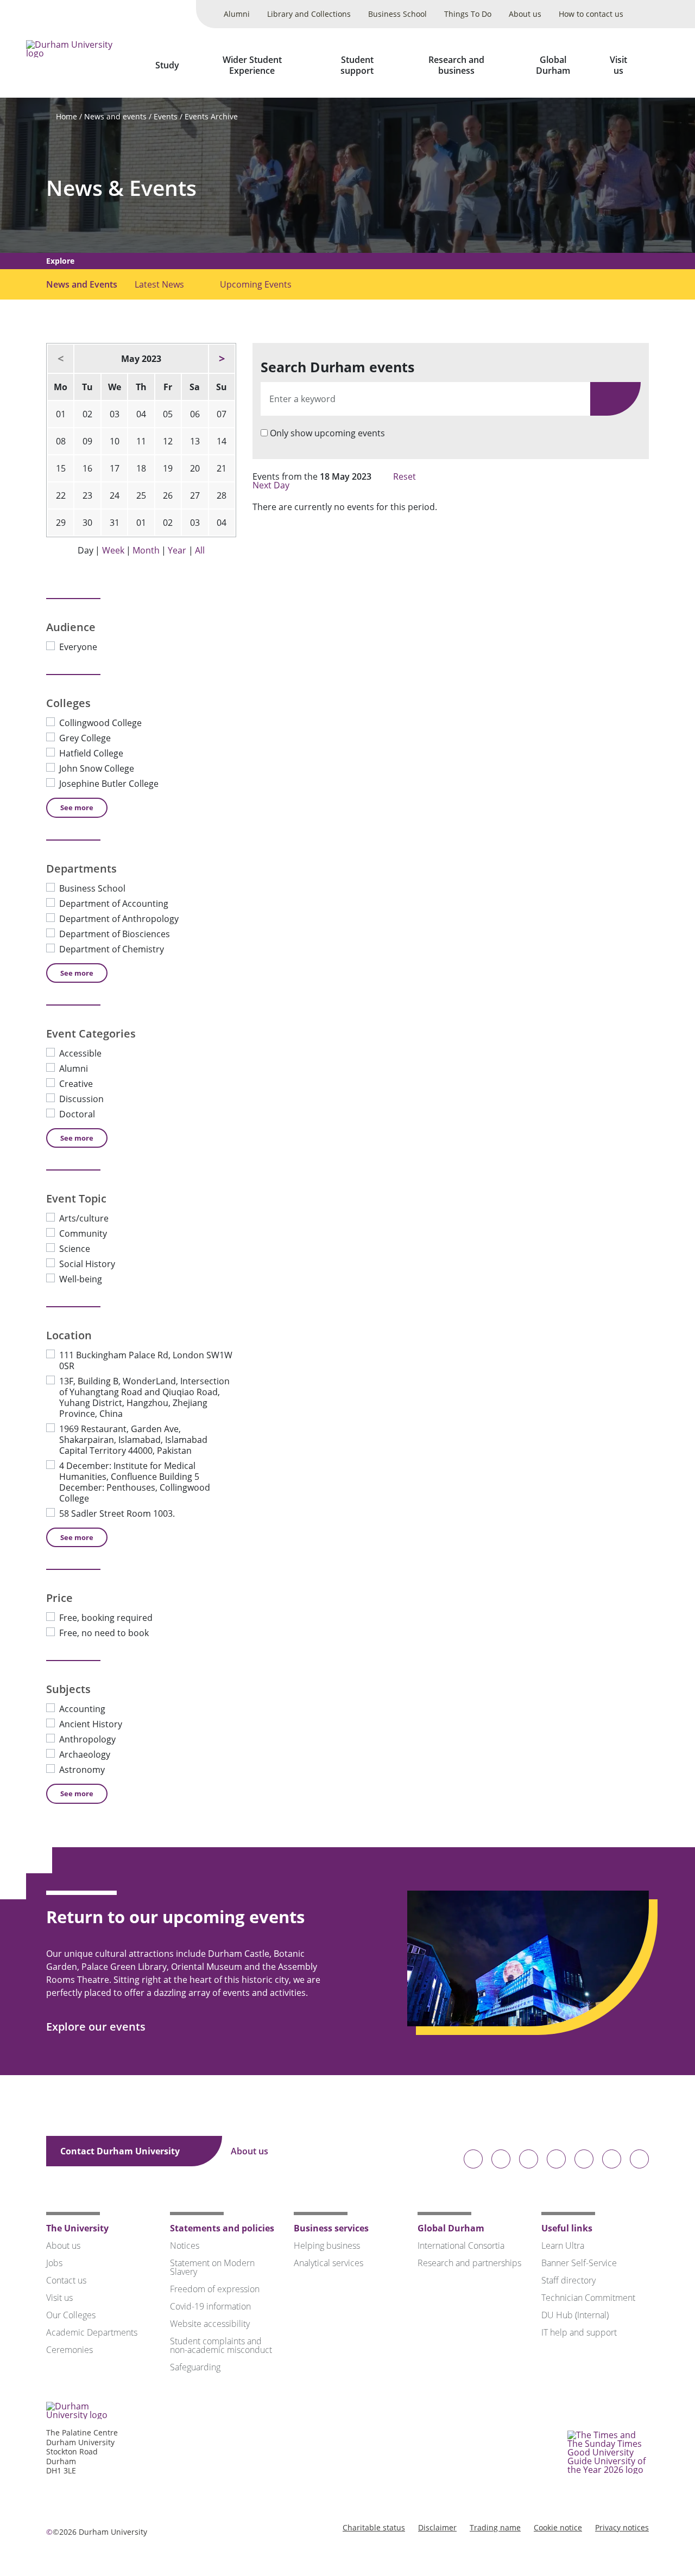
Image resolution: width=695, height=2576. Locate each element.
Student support (357, 65)
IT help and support (579, 2332)
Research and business (456, 65)
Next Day (272, 485)
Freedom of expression (215, 2289)
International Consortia (461, 2246)
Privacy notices (622, 2527)
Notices (185, 2246)
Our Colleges (71, 2315)
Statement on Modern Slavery (212, 2267)
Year (177, 550)
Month (146, 550)
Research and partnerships (469, 2263)
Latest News (159, 284)
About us (525, 14)
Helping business (327, 2246)
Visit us (618, 65)
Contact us (66, 2280)
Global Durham (553, 65)
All (200, 550)
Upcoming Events (256, 284)
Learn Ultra (563, 2246)
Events (166, 116)
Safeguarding (195, 2367)
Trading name (495, 2527)
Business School (397, 14)
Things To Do (468, 14)
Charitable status (374, 2527)
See (77, 807)
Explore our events (97, 2027)
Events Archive (211, 116)
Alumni (237, 14)
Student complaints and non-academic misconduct (221, 2345)
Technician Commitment (588, 2298)
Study (167, 65)
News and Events (82, 284)
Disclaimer (437, 2527)
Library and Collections (309, 14)
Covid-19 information (210, 2306)
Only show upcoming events (327, 433)
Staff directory (568, 2280)
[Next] (222, 359)
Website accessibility (210, 2324)
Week (113, 550)
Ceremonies (69, 2350)
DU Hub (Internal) (575, 2315)
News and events (115, 116)
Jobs (54, 2263)
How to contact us (591, 14)
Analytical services (328, 2263)
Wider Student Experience (252, 65)
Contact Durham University (121, 2151)
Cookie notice (558, 2527)
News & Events (121, 188)
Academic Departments (92, 2332)
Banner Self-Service (579, 2263)
